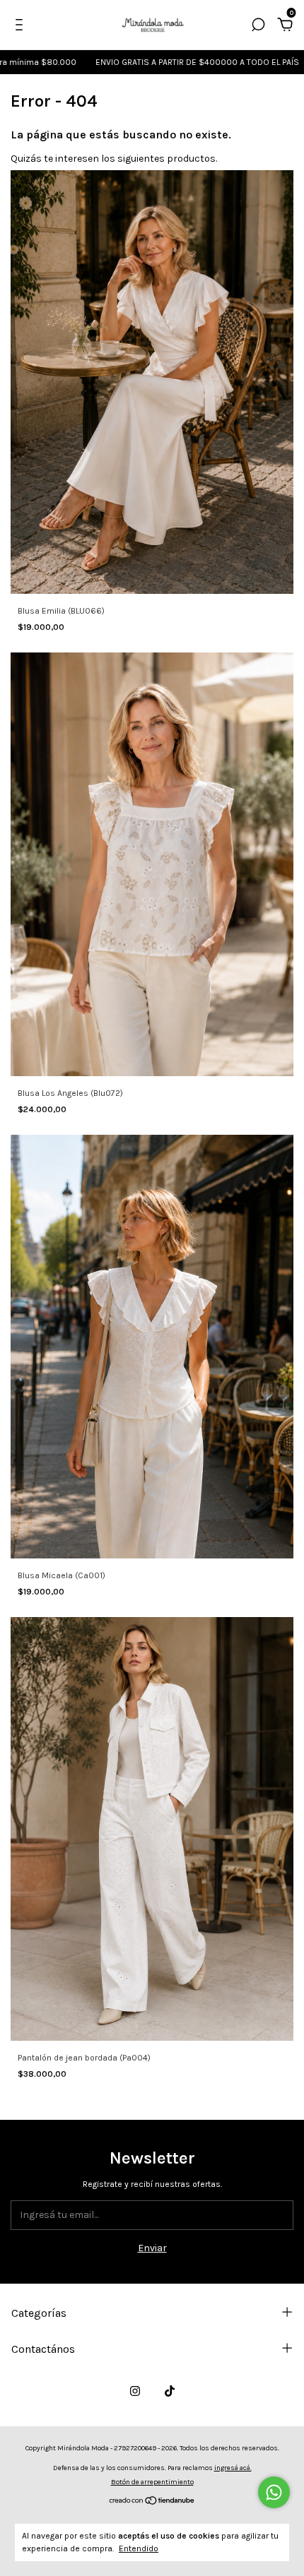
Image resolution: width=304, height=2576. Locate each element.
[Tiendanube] (152, 2502)
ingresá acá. (233, 2468)
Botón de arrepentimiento (152, 2482)
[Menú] (22, 26)
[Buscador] (258, 26)
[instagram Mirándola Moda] (135, 2391)
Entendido (139, 2548)
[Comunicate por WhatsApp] (274, 2492)
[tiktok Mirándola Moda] (170, 2391)
